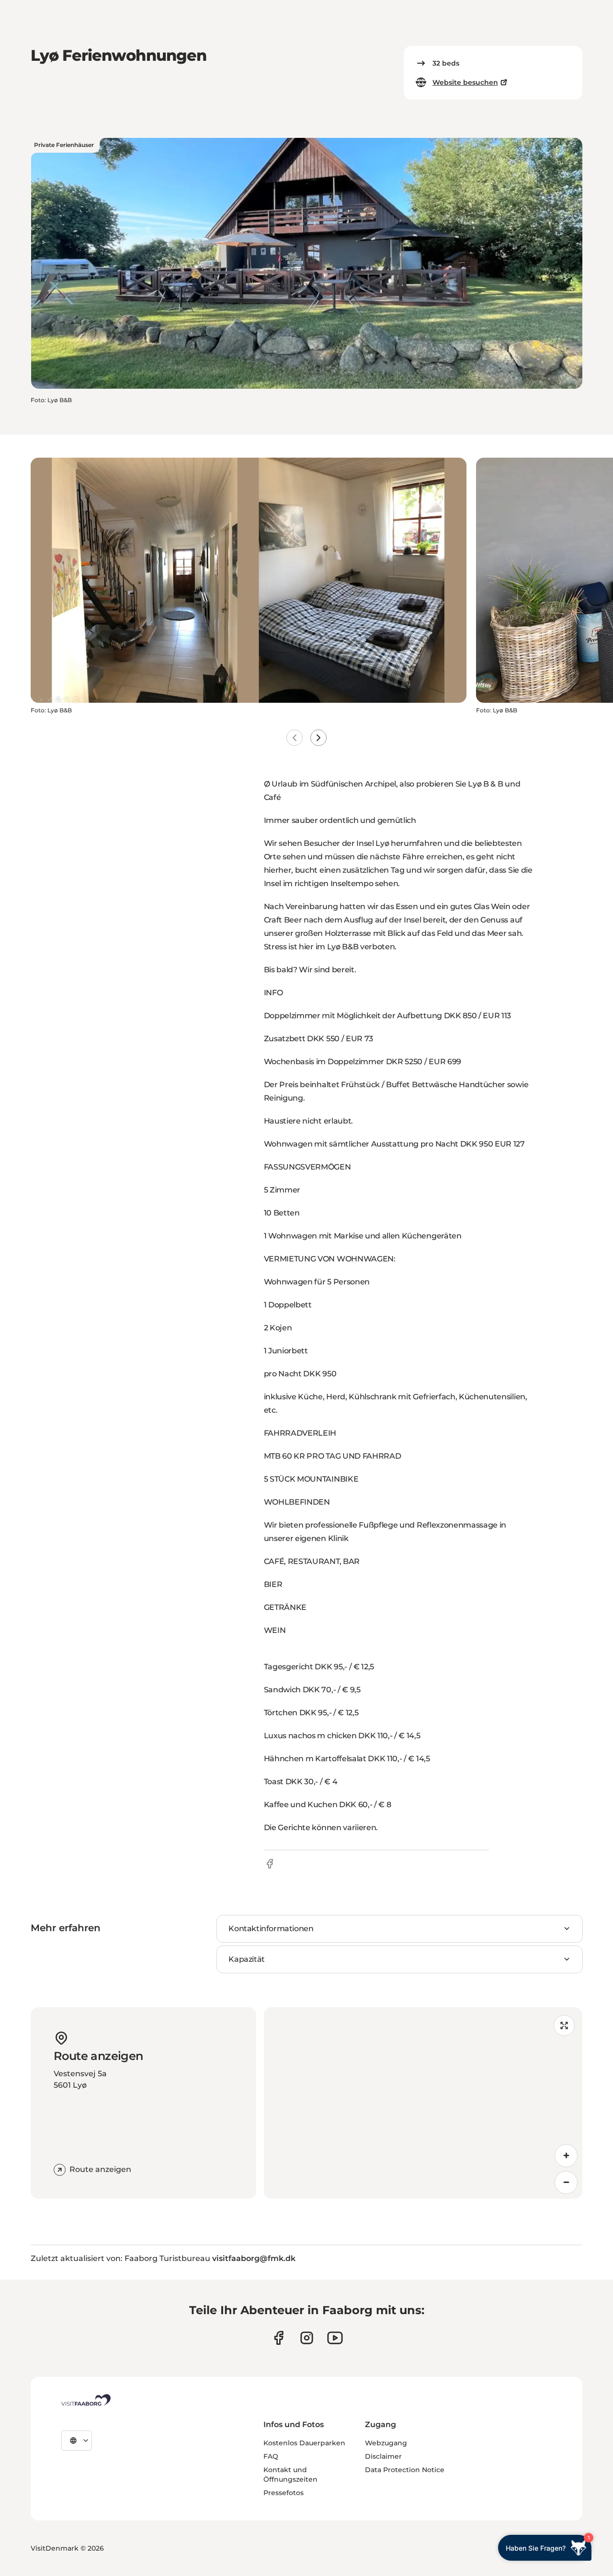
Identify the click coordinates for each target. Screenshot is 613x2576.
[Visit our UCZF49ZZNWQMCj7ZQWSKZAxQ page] (335, 2338)
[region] (423, 2103)
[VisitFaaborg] (86, 2400)
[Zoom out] (566, 2182)
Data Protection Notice (405, 2470)
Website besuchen (465, 82)
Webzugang (386, 2443)
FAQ (271, 2456)
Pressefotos (284, 2493)
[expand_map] (564, 2025)
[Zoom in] (566, 2156)
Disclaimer (383, 2456)
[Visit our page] (278, 2338)
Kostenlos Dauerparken (304, 2443)
